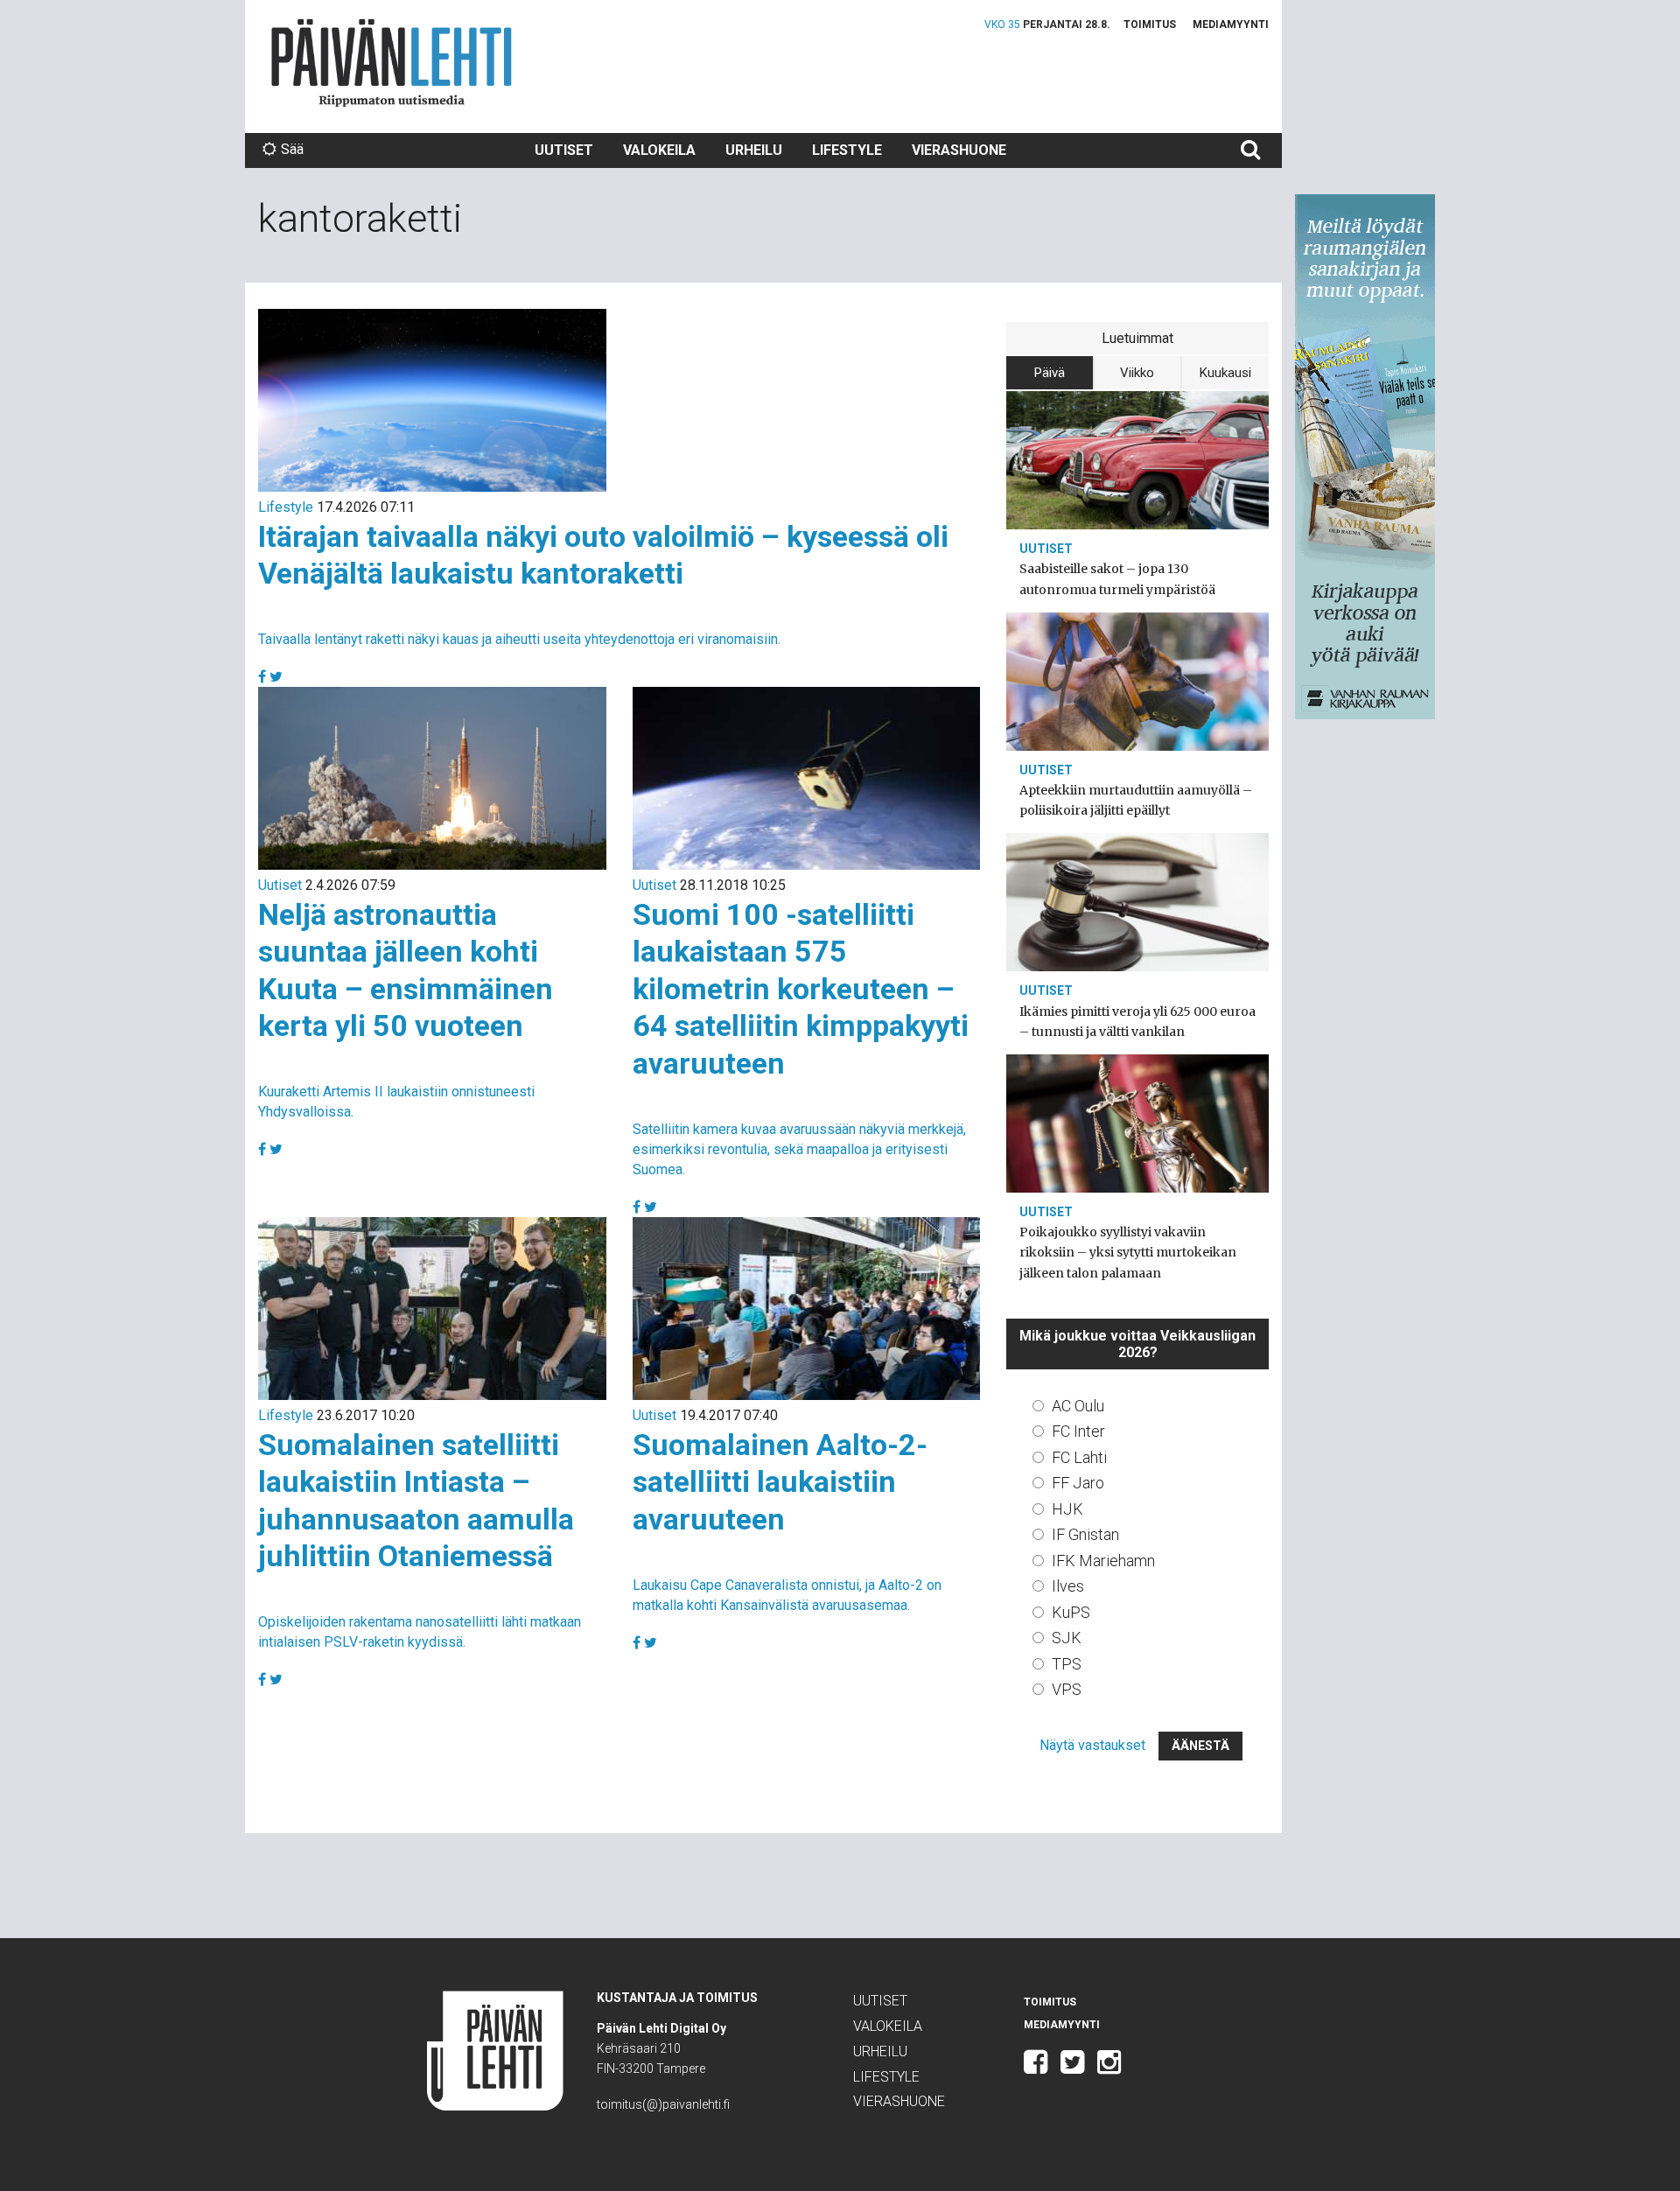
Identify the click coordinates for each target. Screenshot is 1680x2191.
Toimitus (1150, 24)
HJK (1067, 1509)
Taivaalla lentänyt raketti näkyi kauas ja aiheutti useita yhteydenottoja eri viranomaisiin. (519, 639)
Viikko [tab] (1137, 373)
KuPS (1071, 1612)
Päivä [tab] (1050, 373)
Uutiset (564, 150)
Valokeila (659, 150)
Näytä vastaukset (1092, 1745)
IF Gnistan (1085, 1534)
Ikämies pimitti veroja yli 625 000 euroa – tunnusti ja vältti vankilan (1137, 1022)
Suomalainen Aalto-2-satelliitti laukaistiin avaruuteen (780, 1482)
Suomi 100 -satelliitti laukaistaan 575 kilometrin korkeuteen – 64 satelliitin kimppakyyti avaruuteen (801, 989)
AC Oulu (1078, 1406)
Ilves (1068, 1586)
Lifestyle (847, 150)
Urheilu (754, 150)
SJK (1067, 1638)
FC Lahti (1079, 1457)
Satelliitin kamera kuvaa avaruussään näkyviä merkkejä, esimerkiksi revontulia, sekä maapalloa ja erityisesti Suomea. (799, 1149)
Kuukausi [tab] (1225, 373)
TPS (1067, 1664)
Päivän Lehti (392, 63)
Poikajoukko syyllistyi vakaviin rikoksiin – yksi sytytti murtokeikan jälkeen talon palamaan (1128, 1252)
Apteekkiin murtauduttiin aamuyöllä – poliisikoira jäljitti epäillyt (1136, 800)
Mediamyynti (1231, 24)
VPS (1067, 1689)
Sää (292, 149)
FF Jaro (1078, 1483)
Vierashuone (959, 150)
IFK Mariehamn (1103, 1561)
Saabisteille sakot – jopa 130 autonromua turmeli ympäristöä (1117, 579)
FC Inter (1078, 1431)
